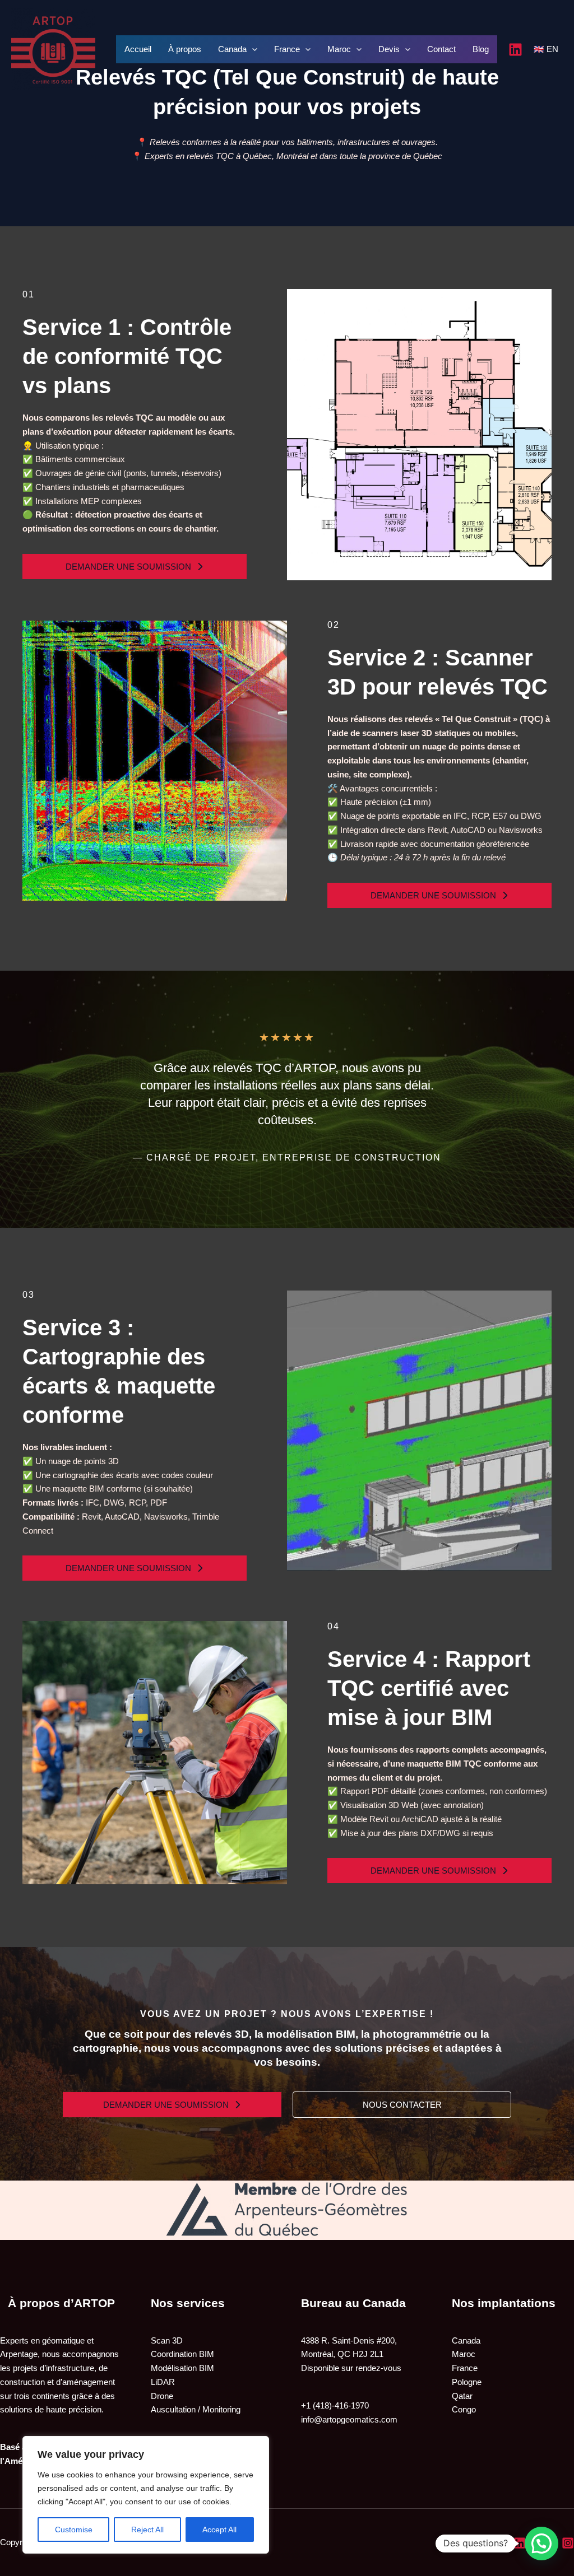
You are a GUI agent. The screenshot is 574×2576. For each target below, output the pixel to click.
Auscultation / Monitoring (196, 2409)
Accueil (138, 49)
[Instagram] (568, 2543)
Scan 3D (167, 2340)
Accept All (219, 2530)
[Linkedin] (515, 50)
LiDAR (163, 2382)
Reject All (147, 2530)
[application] (252, 49)
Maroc (339, 49)
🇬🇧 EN (546, 49)
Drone (162, 2396)
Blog (481, 49)
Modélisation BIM (182, 2368)
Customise (74, 2530)
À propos (185, 49)
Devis (389, 49)
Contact (441, 49)
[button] (135, 567)
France (287, 49)
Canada (232, 49)
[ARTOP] (53, 48)
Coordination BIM (182, 2354)
